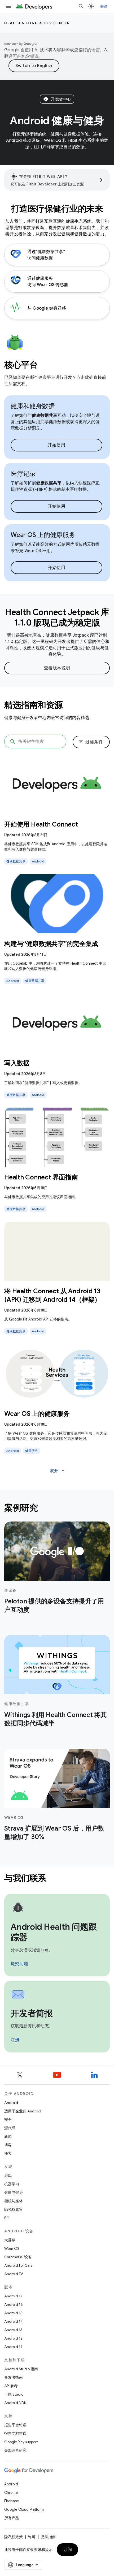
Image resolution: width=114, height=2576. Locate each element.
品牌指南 (48, 2537)
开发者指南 (14, 2377)
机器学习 (12, 2184)
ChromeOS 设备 (18, 2257)
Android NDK (15, 2403)
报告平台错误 (15, 2425)
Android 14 (14, 2321)
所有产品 (12, 2518)
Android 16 (14, 2304)
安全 (8, 2120)
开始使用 (56, 445)
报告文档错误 (15, 2433)
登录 (104, 6)
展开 (58, 1471)
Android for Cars (18, 2265)
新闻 (8, 2136)
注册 (15, 2040)
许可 (32, 2537)
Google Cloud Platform (24, 2509)
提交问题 (19, 1964)
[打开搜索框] (81, 6)
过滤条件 (91, 742)
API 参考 (11, 2386)
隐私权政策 (14, 2209)
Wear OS (12, 2248)
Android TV (14, 2274)
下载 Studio (14, 2394)
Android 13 (13, 2330)
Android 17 (13, 2296)
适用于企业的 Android (23, 2111)
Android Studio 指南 (21, 2369)
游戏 (8, 2176)
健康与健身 (14, 2192)
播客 (8, 2153)
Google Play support (21, 2442)
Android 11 (13, 2347)
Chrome (11, 2493)
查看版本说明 (57, 668)
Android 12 (13, 2338)
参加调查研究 (15, 2450)
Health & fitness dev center (37, 23)
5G (7, 2218)
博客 (8, 2145)
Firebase (12, 2501)
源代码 (10, 2128)
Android (11, 2103)
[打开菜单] (8, 6)
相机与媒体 (14, 2201)
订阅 (67, 2550)
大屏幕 (10, 2240)
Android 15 (13, 2313)
